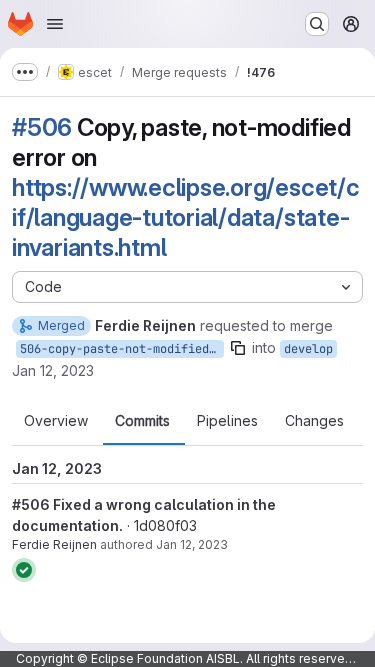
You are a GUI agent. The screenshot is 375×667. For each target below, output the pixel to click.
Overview (56, 421)
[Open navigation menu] (55, 24)
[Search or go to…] (317, 24)
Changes (314, 421)
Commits (142, 421)
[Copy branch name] (238, 348)
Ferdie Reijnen (54, 544)
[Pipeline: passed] (24, 570)
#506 (42, 127)
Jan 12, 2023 (53, 370)
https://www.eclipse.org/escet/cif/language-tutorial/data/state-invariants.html (186, 217)
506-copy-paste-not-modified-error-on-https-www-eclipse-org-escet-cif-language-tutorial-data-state (122, 349)
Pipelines (227, 421)
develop (308, 349)
